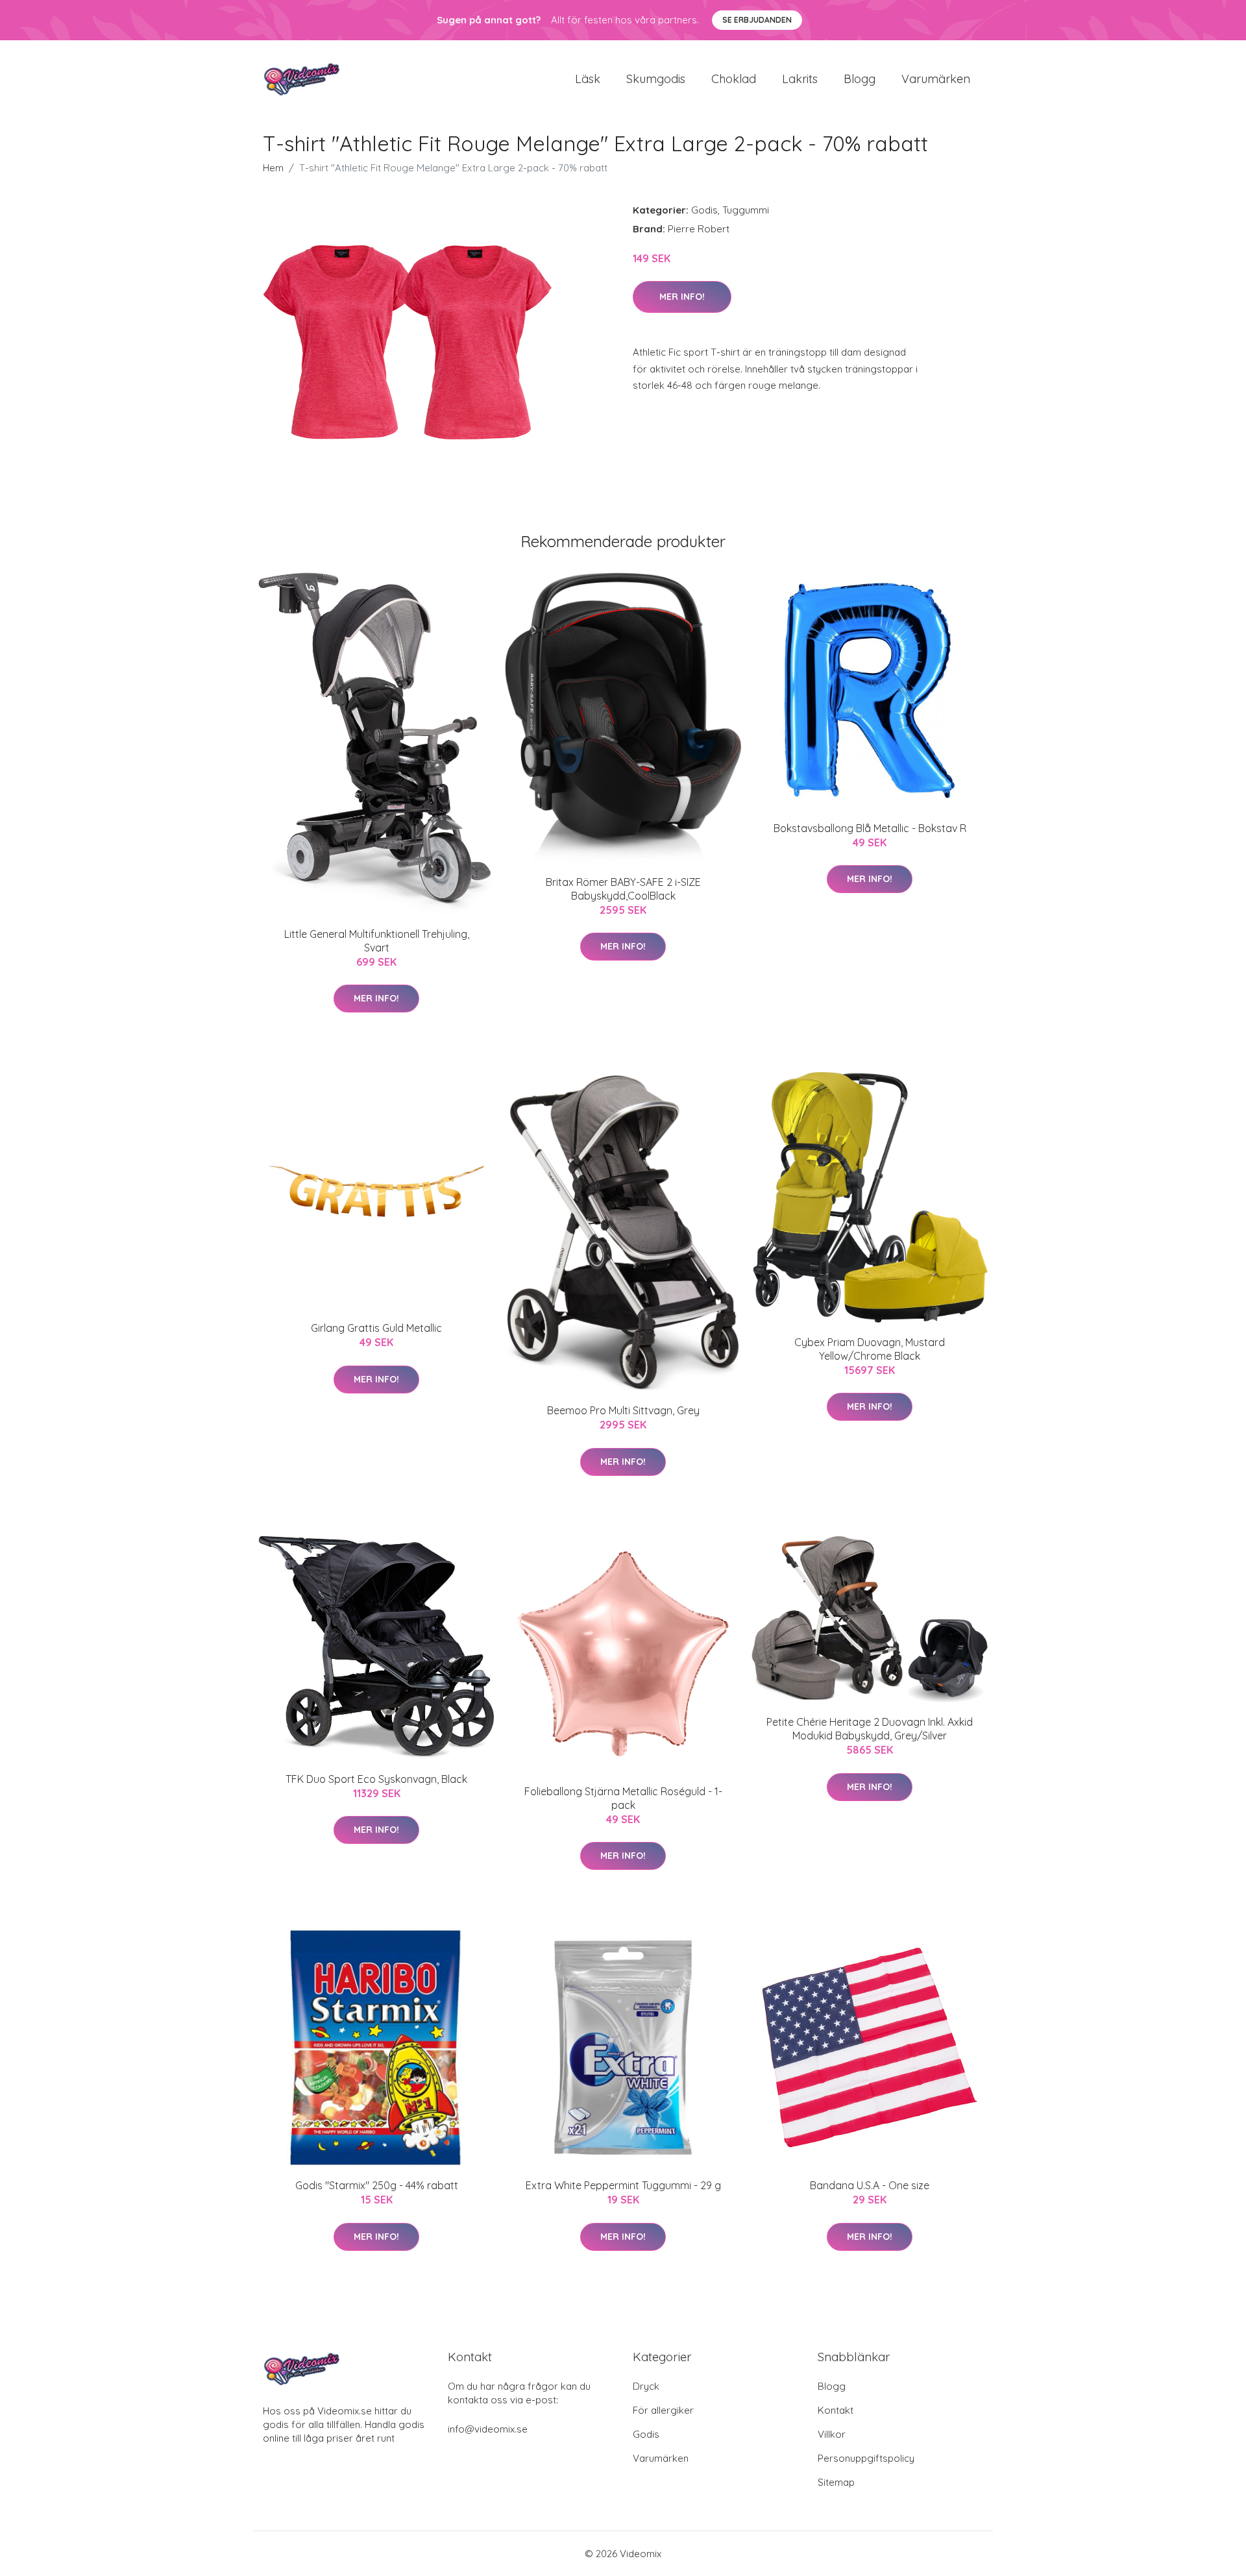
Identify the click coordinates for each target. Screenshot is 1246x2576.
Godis (704, 210)
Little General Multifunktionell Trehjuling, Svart (377, 941)
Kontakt (836, 2410)
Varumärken (936, 79)
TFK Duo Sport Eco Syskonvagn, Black (376, 1779)
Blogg (860, 79)
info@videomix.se (488, 2429)
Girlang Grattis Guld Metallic (376, 1328)
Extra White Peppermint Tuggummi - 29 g (623, 2185)
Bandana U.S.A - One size (870, 2185)
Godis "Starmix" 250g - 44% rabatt (377, 2185)
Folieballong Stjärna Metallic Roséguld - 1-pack (623, 1798)
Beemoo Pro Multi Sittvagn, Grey (623, 1410)
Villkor (832, 2434)
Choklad (734, 79)
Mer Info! (682, 297)
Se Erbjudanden (757, 20)
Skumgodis (656, 79)
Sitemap (836, 2482)
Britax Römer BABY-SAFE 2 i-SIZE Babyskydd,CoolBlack (623, 889)
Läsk (588, 79)
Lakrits (800, 79)
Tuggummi (746, 210)
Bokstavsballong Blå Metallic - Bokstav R (870, 828)
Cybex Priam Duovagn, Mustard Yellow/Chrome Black (870, 1349)
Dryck (646, 2386)
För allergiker (663, 2410)
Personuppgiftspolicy (866, 2458)
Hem (273, 168)
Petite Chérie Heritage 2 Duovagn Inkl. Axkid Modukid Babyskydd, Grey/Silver (870, 1729)
